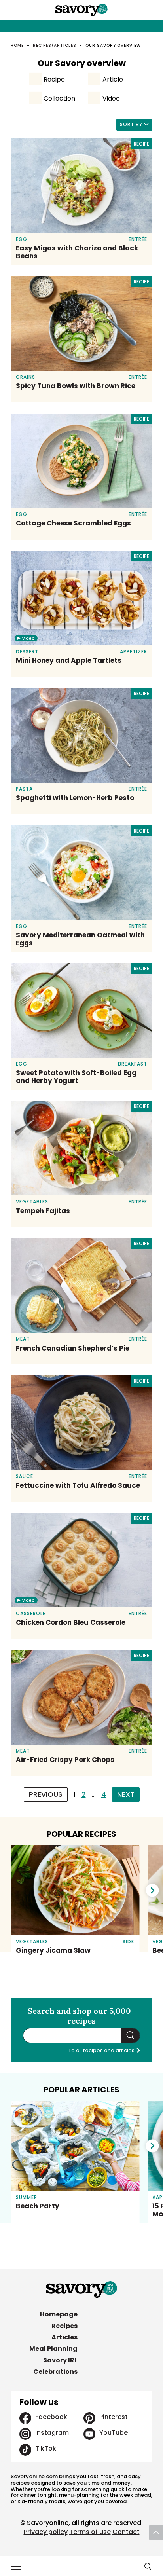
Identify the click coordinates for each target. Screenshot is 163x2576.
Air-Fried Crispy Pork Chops (65, 1760)
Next (126, 1794)
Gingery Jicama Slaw (53, 1950)
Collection (59, 98)
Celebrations (55, 2372)
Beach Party (38, 2206)
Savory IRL (60, 2360)
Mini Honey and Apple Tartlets (69, 660)
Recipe (54, 79)
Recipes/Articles (55, 45)
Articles (64, 2337)
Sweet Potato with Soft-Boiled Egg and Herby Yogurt (76, 1077)
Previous (46, 1794)
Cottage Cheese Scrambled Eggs (73, 523)
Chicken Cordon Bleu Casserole (71, 1622)
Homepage (59, 2314)
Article (113, 79)
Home (17, 45)
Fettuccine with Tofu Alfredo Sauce (78, 1485)
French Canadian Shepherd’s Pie (73, 1348)
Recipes (64, 2326)
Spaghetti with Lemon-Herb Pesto (75, 798)
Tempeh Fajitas (43, 1211)
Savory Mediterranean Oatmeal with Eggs (80, 939)
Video (111, 98)
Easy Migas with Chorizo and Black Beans (77, 252)
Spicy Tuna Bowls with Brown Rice (76, 386)
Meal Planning (53, 2349)
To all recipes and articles (102, 2050)
